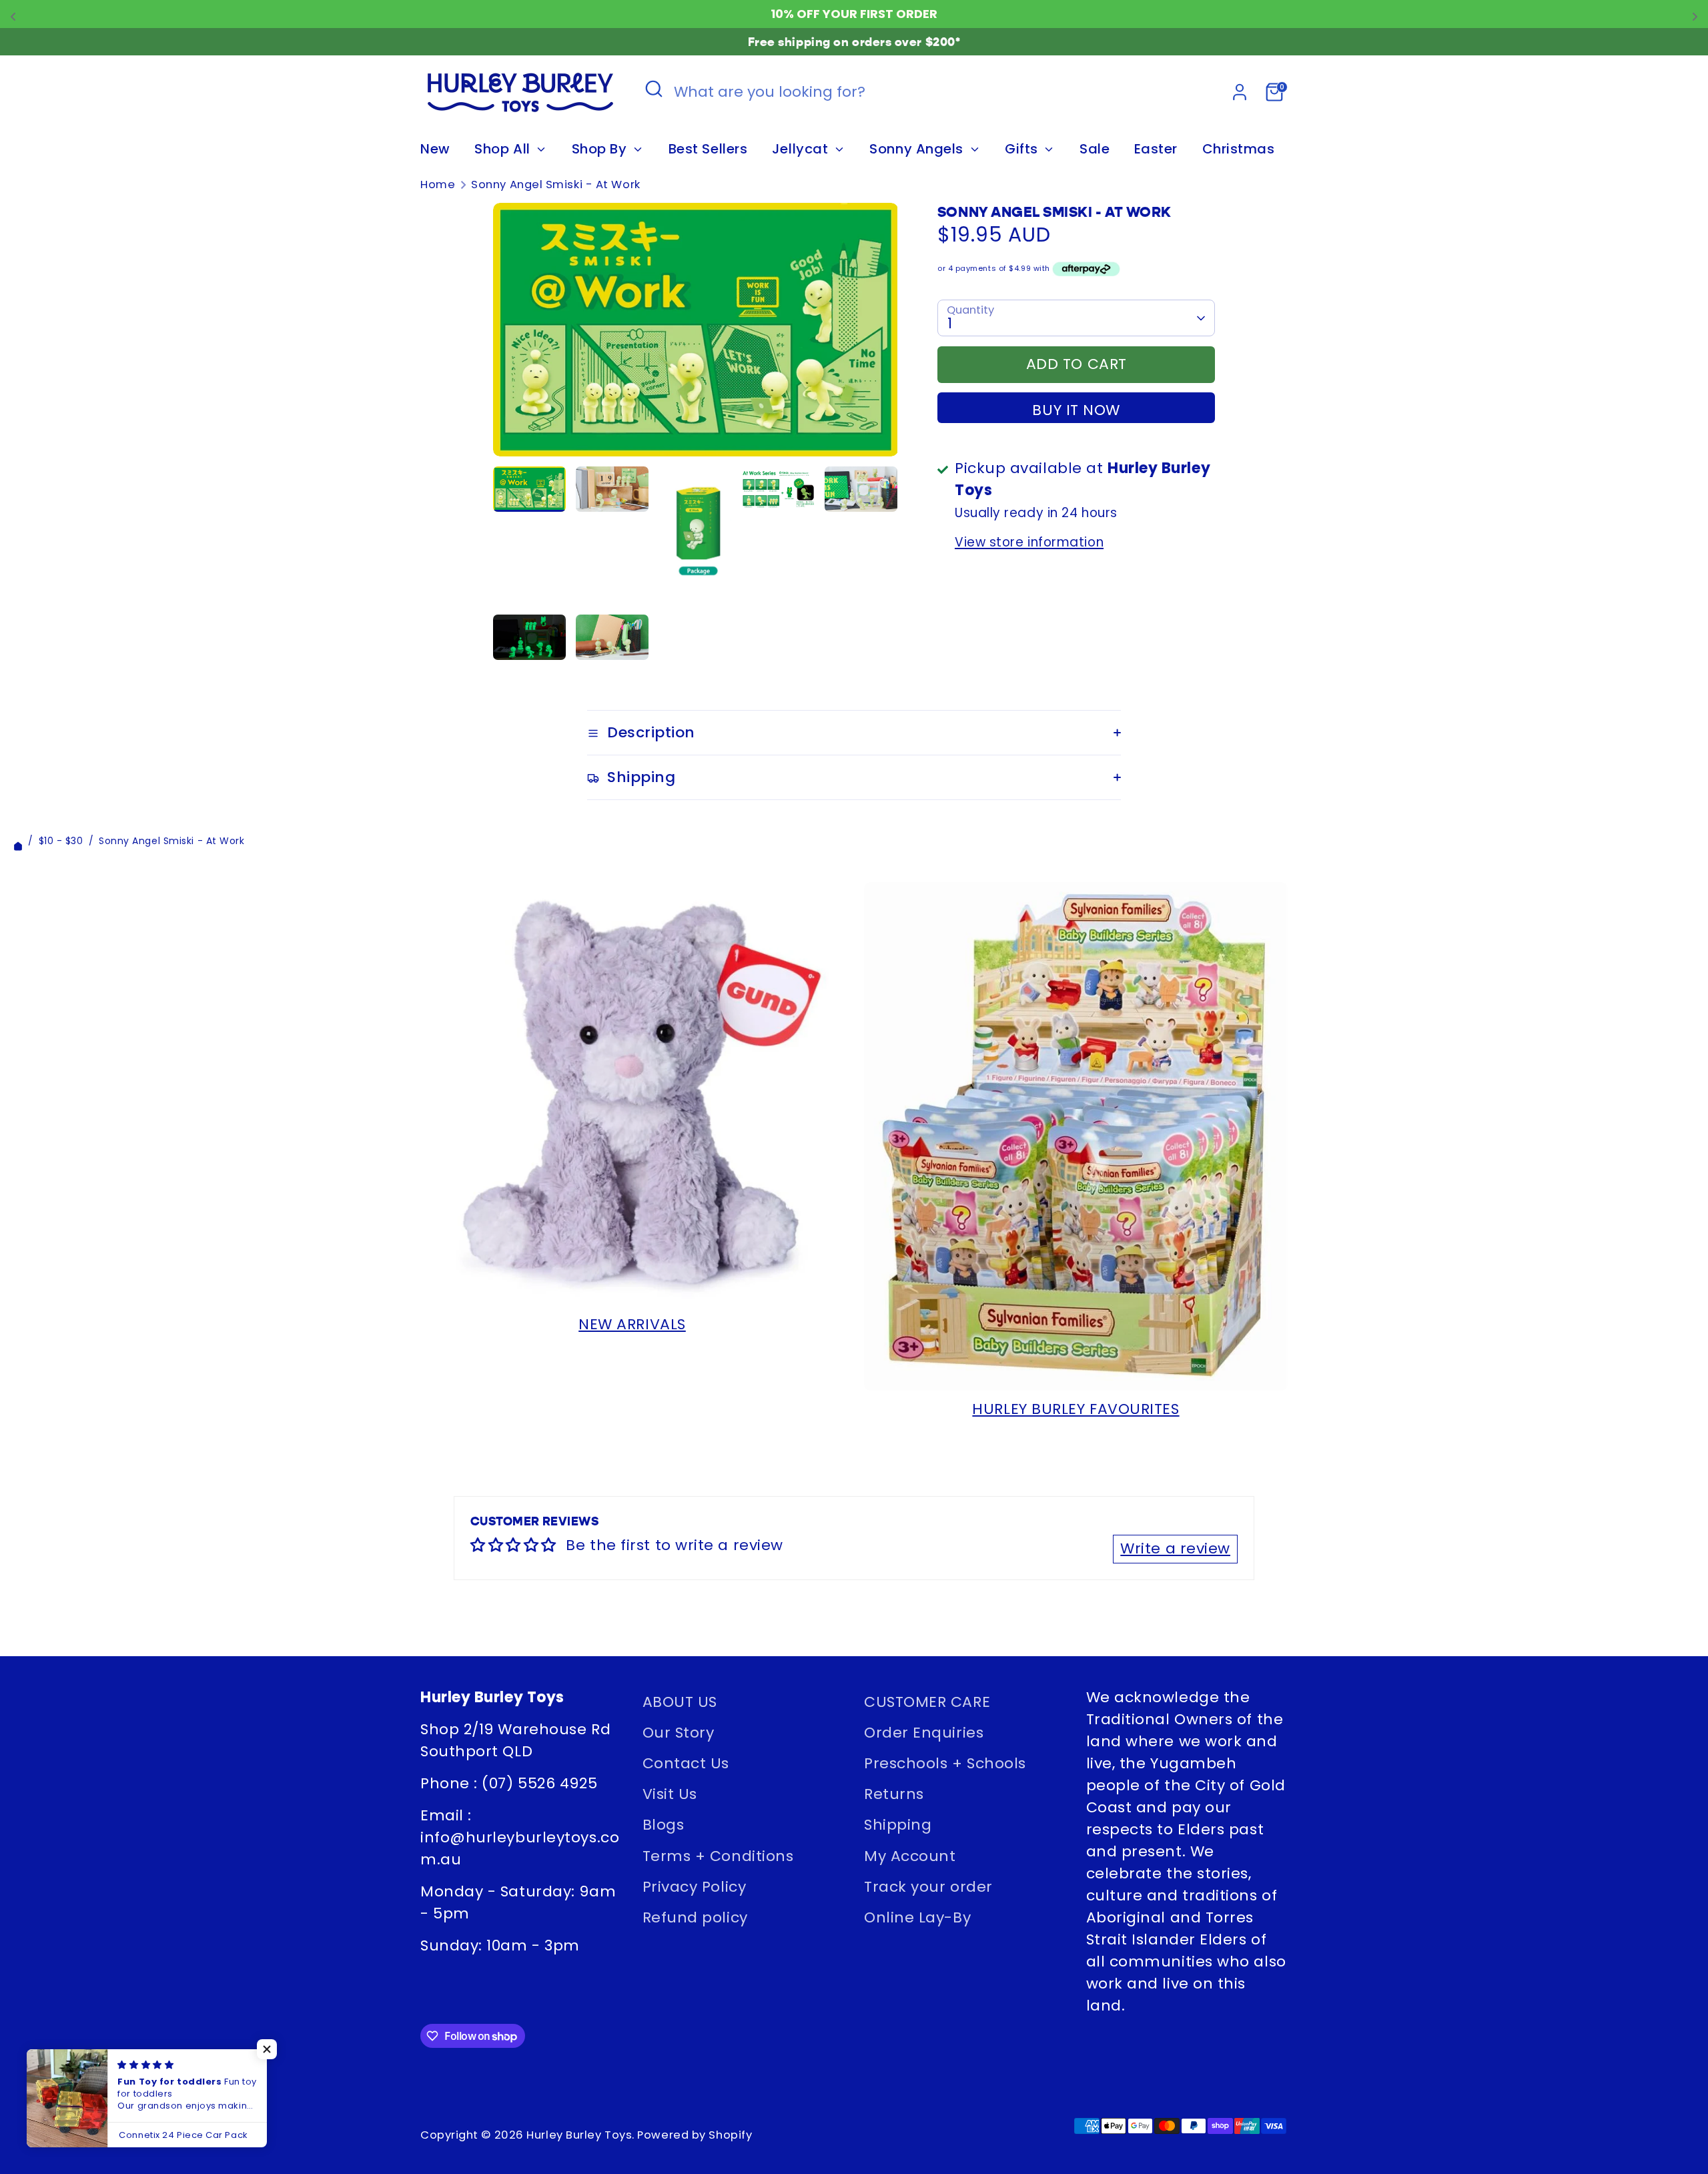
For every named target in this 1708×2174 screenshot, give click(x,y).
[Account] (1240, 92)
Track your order (928, 1887)
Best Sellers (708, 149)
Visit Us (670, 1794)
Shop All (504, 149)
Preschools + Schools (945, 1763)
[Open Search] (654, 89)
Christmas (1239, 149)
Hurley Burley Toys (579, 2135)
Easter (1156, 149)
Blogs (664, 1825)
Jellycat (802, 149)
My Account (910, 1856)
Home (438, 185)
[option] (696, 334)
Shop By (601, 149)
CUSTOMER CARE (927, 1702)
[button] (267, 2049)
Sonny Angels (918, 149)
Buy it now (1076, 410)
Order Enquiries (924, 1733)
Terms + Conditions (718, 1856)
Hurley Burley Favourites (1076, 1409)
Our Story (679, 1733)
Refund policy (695, 1917)
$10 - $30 (61, 841)
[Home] (18, 841)
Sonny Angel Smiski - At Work (555, 185)
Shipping (898, 1825)
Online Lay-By (917, 1917)
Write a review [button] (1175, 1548)
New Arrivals (632, 1324)
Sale (1095, 149)
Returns (894, 1794)
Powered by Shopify (695, 2135)
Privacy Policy (695, 1887)
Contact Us (686, 1763)
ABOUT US (680, 1702)
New (435, 149)
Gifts (1023, 149)
